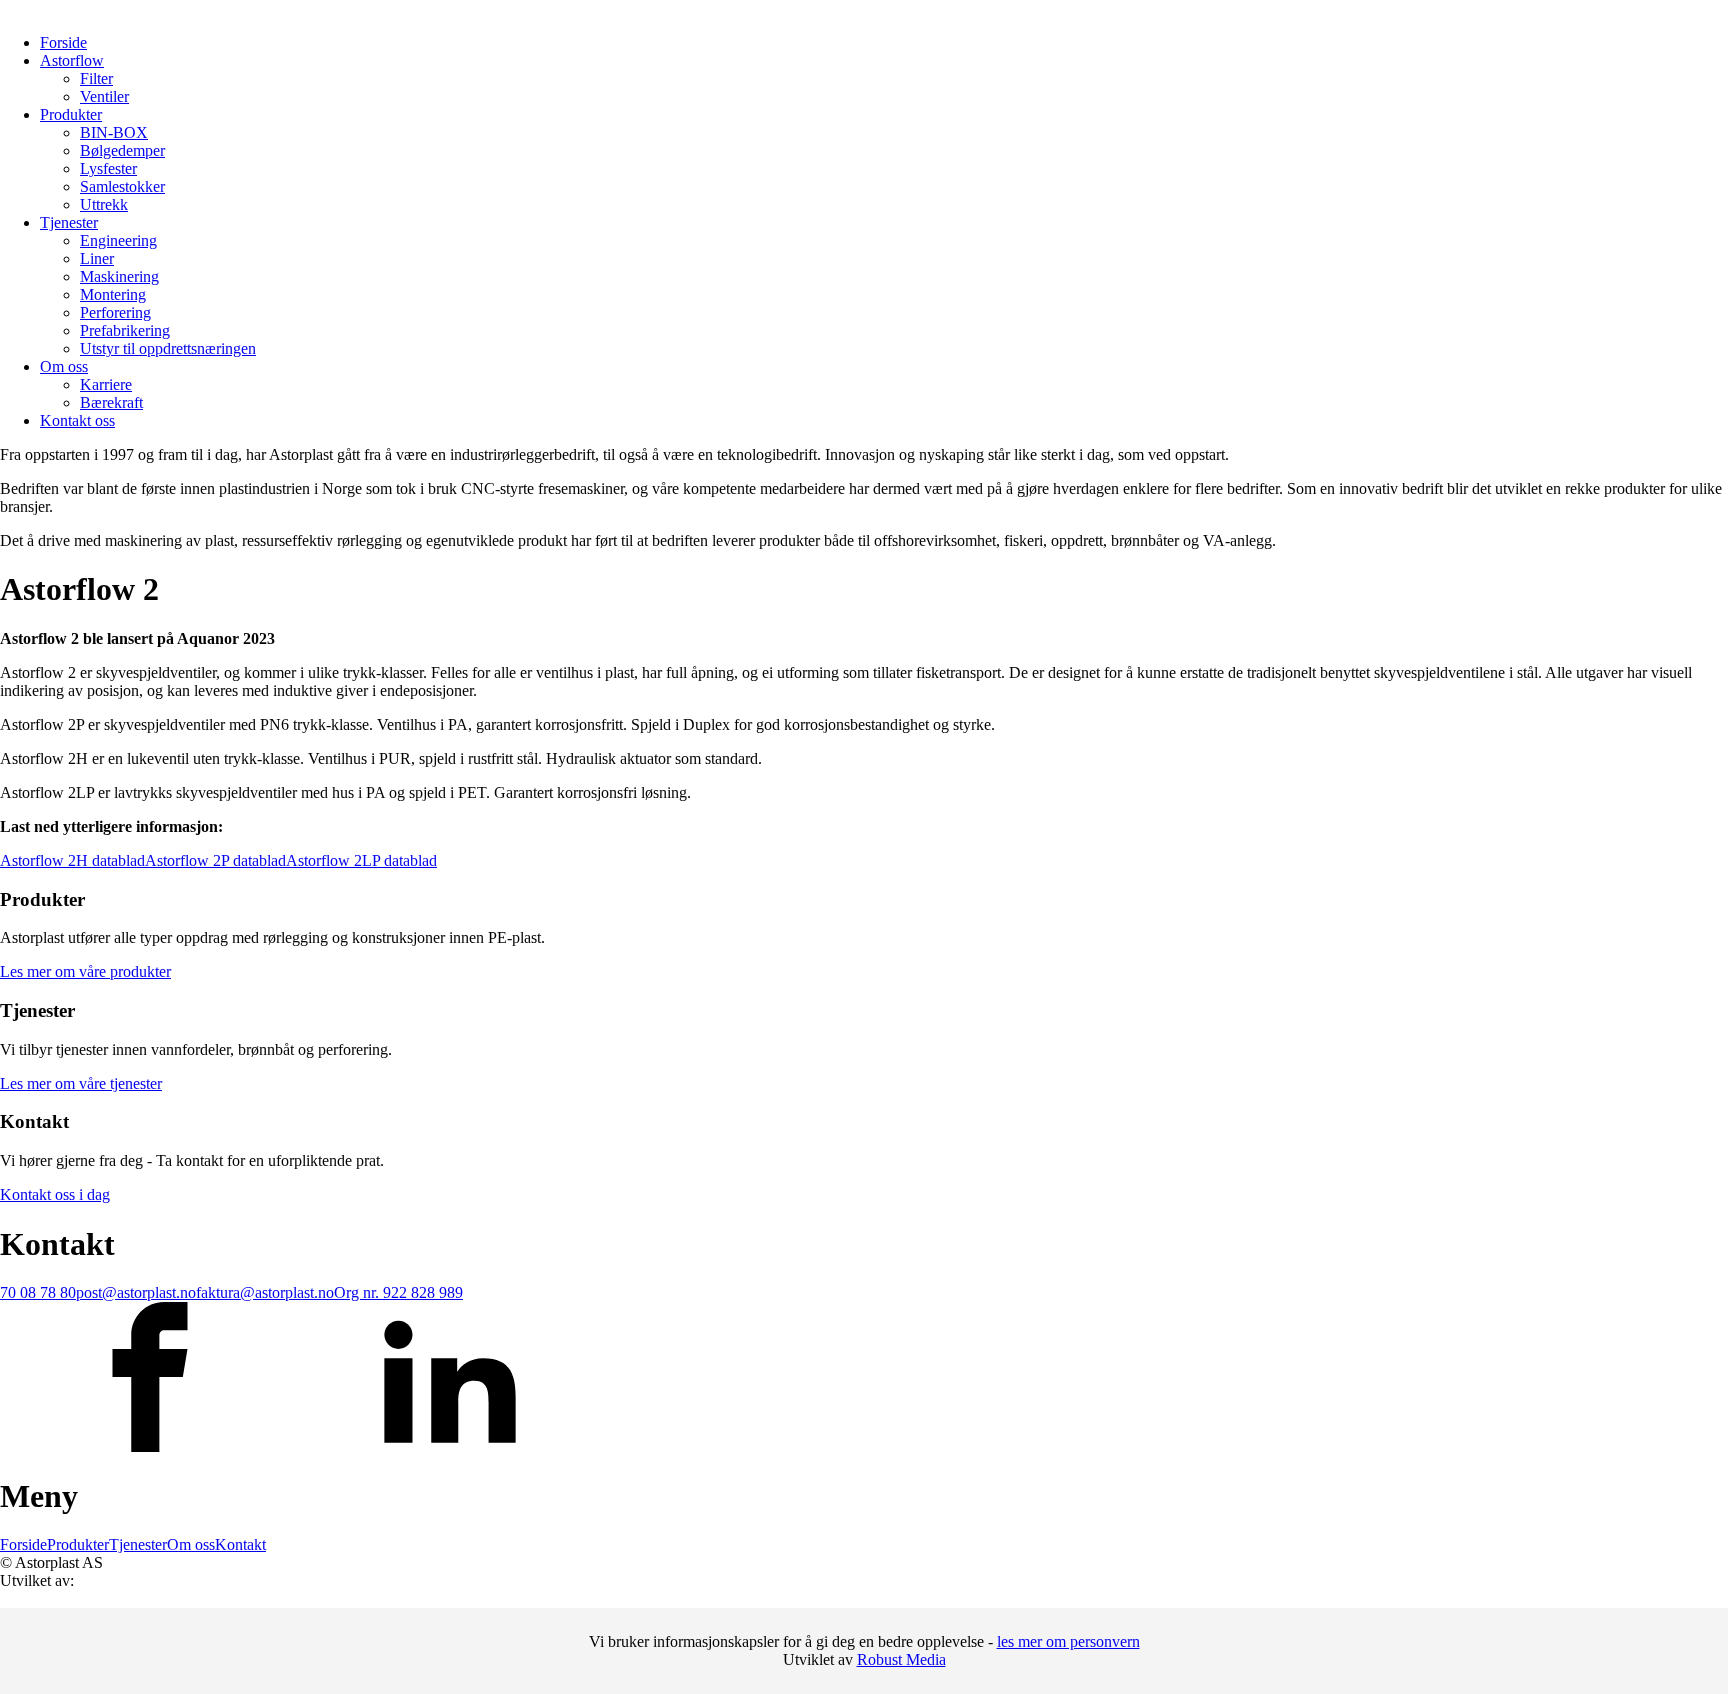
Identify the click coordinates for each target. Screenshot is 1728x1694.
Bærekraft (111, 402)
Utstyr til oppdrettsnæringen (168, 348)
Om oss (64, 366)
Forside (63, 42)
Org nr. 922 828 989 (398, 1292)
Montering (113, 294)
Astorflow (72, 60)
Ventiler (104, 96)
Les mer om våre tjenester (81, 1083)
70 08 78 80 (38, 1292)
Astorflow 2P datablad (215, 860)
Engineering (118, 240)
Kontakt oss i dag (55, 1194)
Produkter (71, 114)
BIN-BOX (114, 132)
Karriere (106, 384)
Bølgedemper (122, 150)
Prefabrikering (125, 330)
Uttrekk (104, 204)
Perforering (115, 312)
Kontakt (240, 1544)
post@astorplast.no (136, 1292)
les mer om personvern (1068, 1641)
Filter (96, 78)
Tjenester (69, 222)
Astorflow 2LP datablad (361, 860)
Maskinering (119, 276)
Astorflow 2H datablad (72, 860)
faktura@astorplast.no (265, 1292)
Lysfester (108, 168)
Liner (97, 258)
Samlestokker (122, 186)
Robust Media (901, 1659)
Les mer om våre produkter (85, 971)
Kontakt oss (77, 420)
